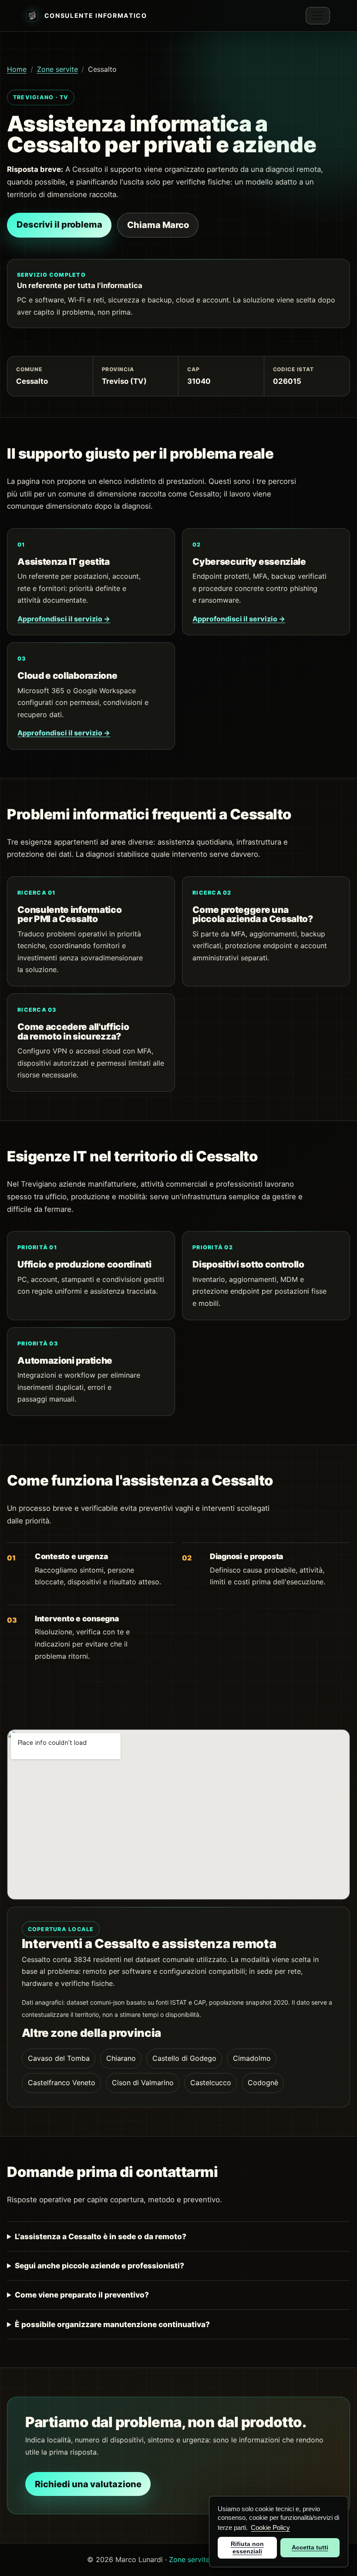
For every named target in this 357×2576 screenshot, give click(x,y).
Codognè (263, 2083)
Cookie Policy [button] (270, 2527)
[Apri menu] (318, 16)
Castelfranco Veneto (62, 2083)
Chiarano (121, 2058)
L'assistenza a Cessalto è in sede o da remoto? (101, 2236)
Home (17, 69)
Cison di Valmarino (143, 2083)
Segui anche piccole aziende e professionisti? (99, 2266)
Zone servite (57, 69)
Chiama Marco (158, 225)
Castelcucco (211, 2083)
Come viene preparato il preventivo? (82, 2295)
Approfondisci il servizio (64, 619)
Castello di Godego (184, 2058)
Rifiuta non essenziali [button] (247, 2547)
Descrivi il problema (59, 225)
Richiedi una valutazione (88, 2484)
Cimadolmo (252, 2058)
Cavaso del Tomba (59, 2058)
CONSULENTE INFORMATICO (96, 15)
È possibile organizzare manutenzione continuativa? (112, 2324)
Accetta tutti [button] (310, 2547)
